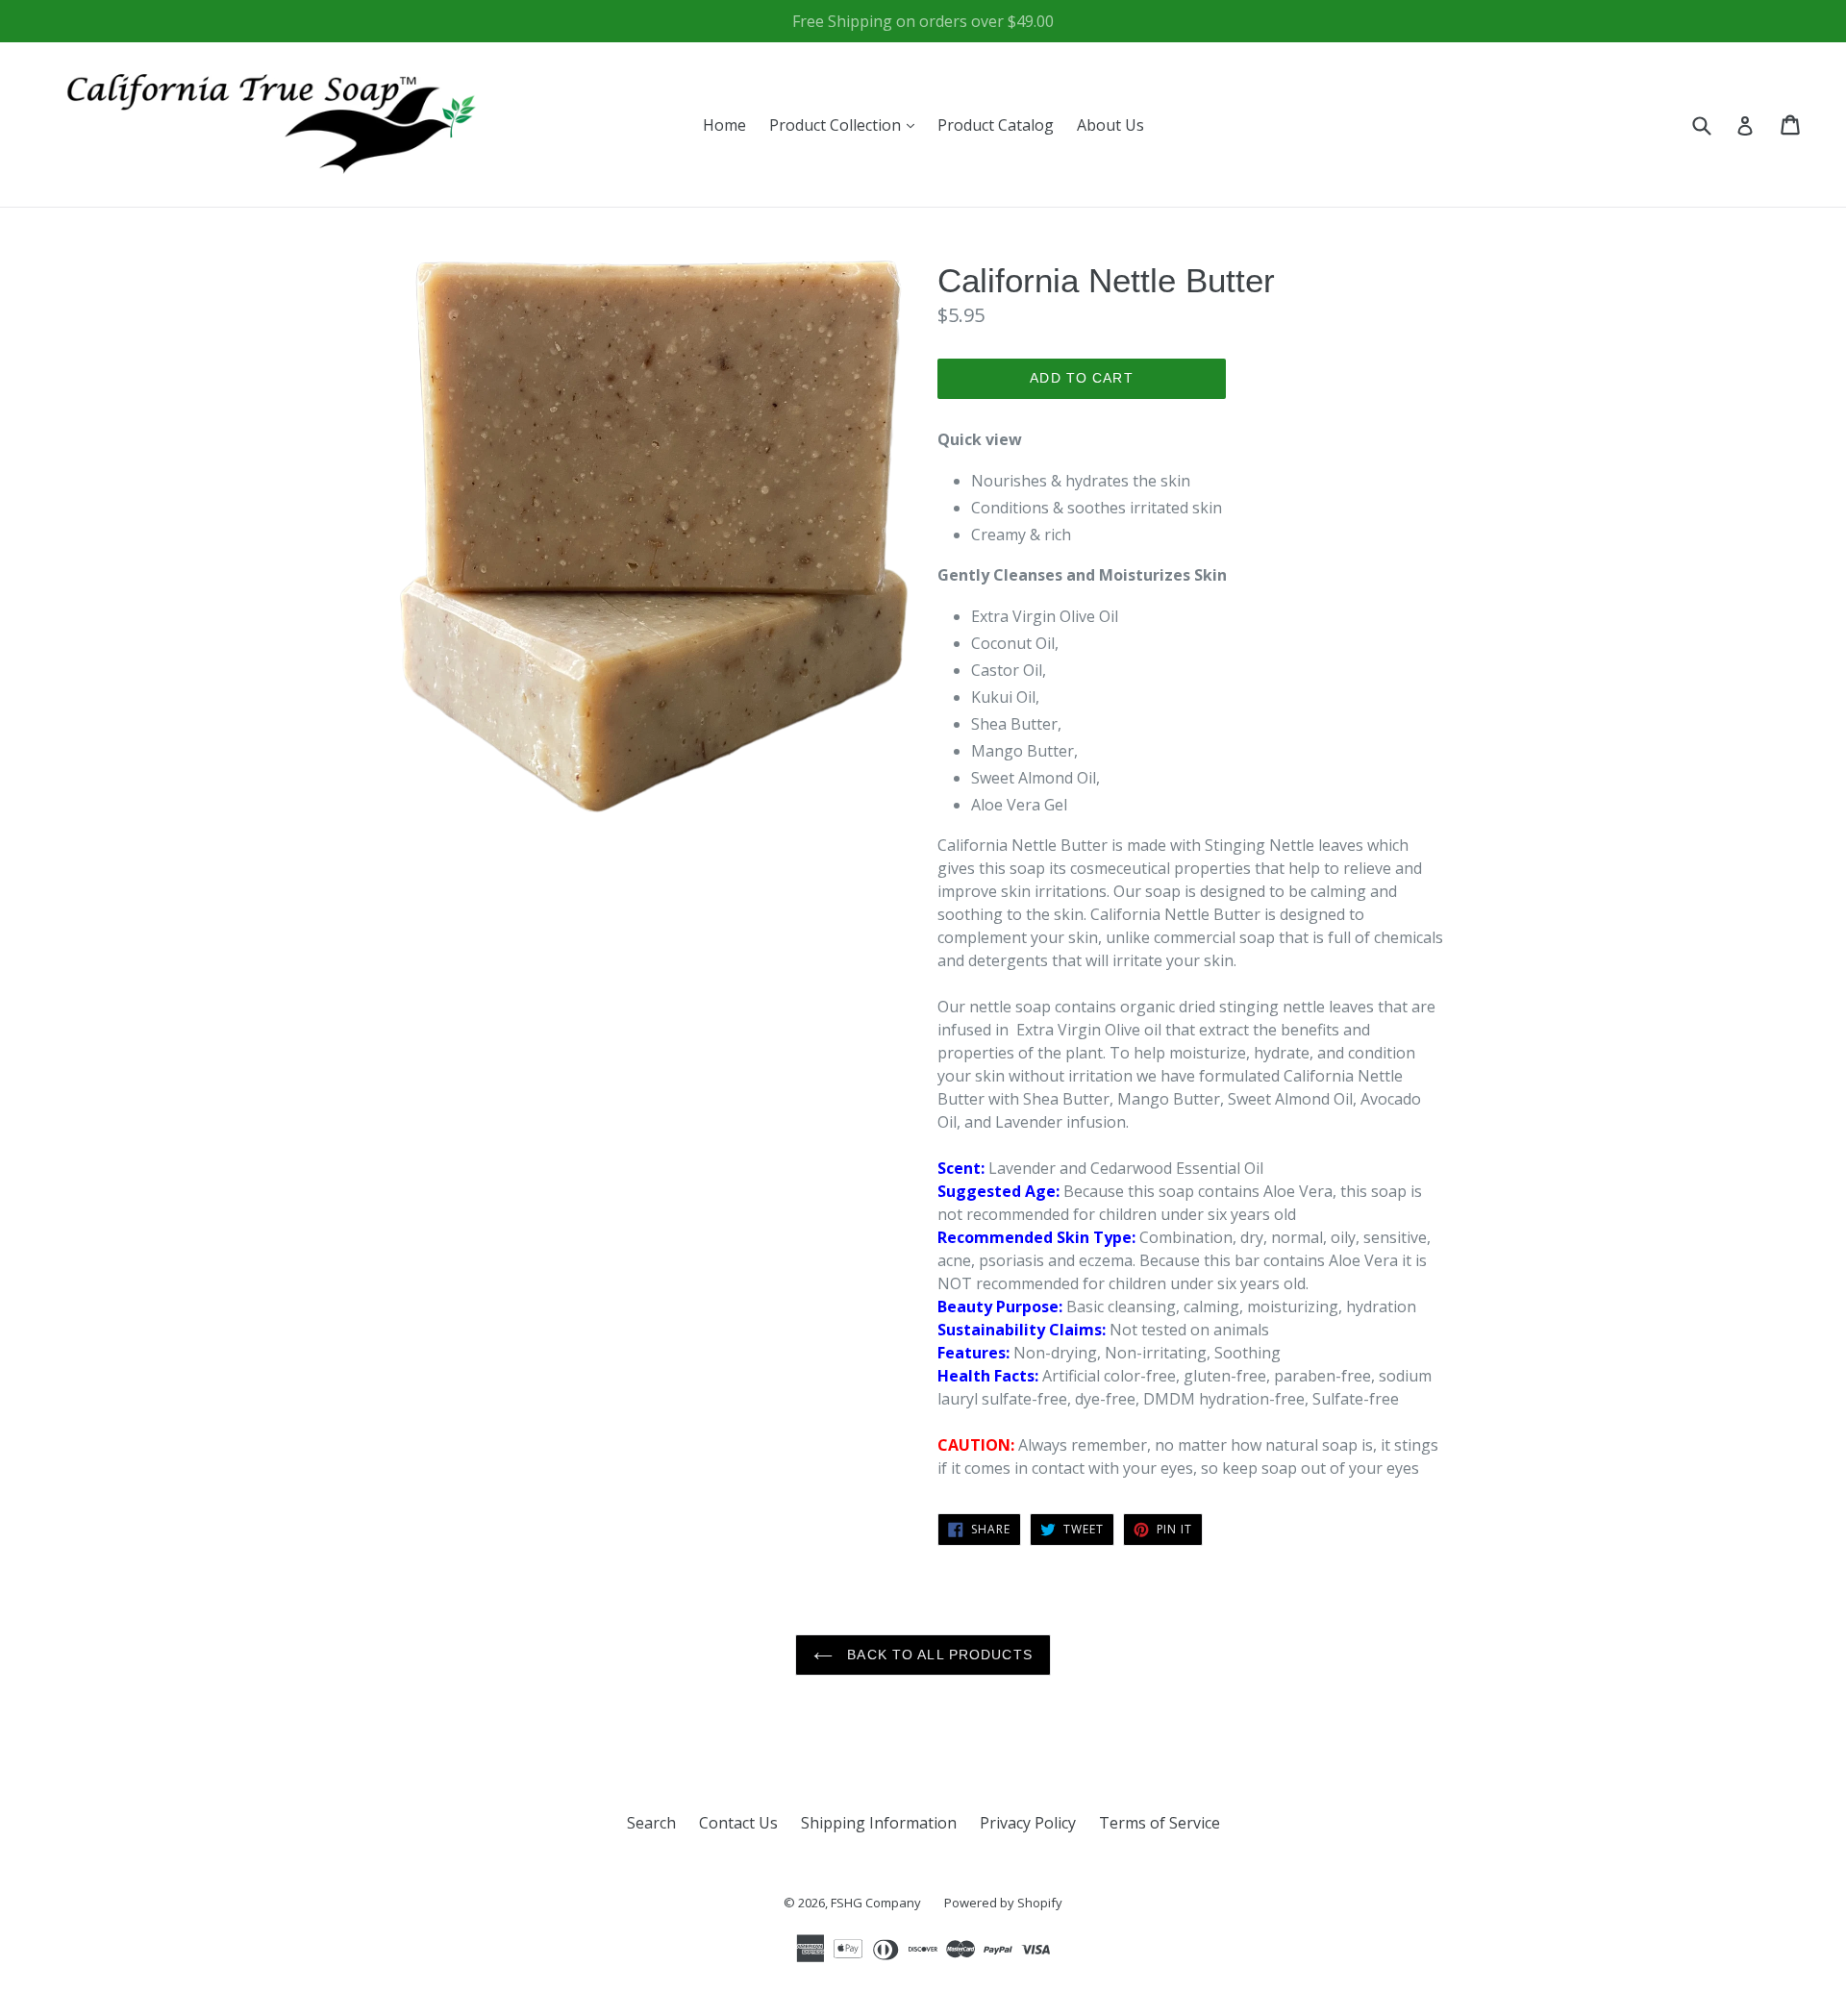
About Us (1110, 125)
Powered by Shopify (1003, 1903)
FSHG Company (876, 1903)
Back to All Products (937, 1655)
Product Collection (847, 124)
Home (724, 125)
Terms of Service (1160, 1823)
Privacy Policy (1028, 1823)
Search (651, 1823)
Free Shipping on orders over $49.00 (923, 21)
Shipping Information (879, 1823)
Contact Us (738, 1823)
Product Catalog (996, 125)
